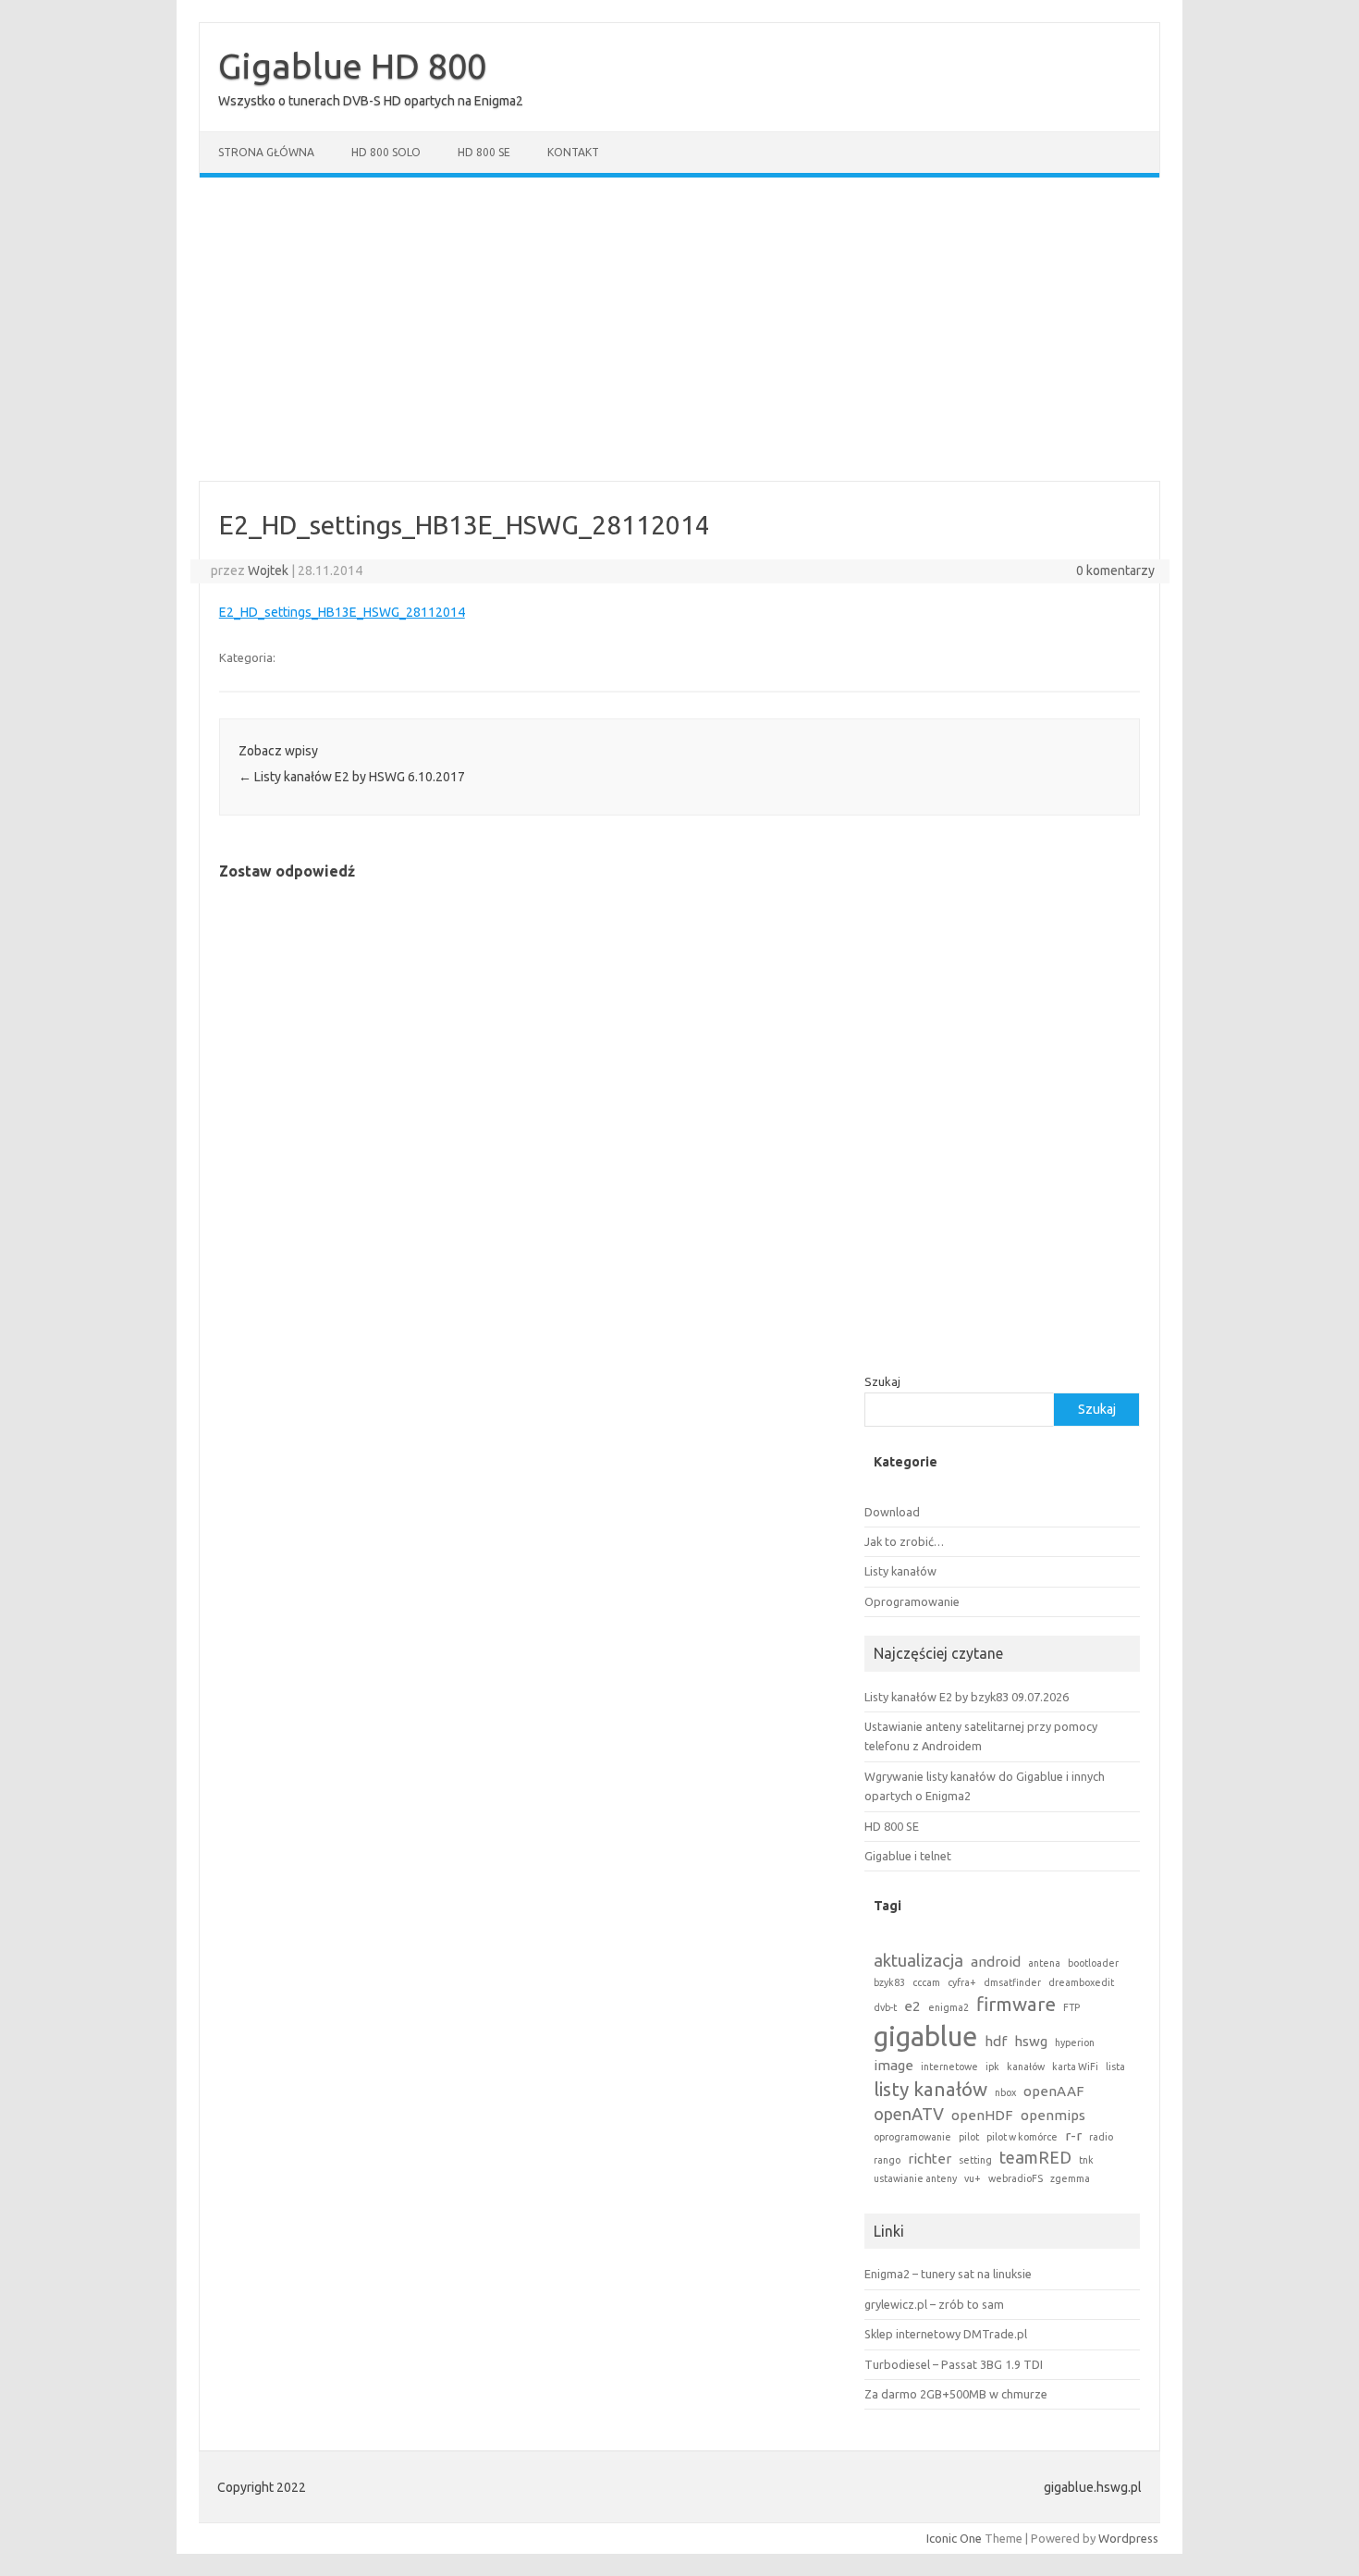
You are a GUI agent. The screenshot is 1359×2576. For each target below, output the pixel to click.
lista (1115, 2067)
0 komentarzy (1115, 570)
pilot (969, 2137)
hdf (996, 2041)
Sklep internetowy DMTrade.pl (946, 2334)
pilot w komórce (1022, 2137)
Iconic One (954, 2538)
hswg (1031, 2041)
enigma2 (949, 2007)
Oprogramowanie (912, 1601)
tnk (1086, 2160)
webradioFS (1016, 2178)
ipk (992, 2067)
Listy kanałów (900, 1571)
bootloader (1093, 1963)
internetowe (949, 2067)
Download (892, 1512)
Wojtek (268, 570)
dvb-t (885, 2007)
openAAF (1054, 2091)
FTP (1071, 2007)
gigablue (925, 2036)
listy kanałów (930, 2089)
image (894, 2065)
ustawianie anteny (915, 2178)
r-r (1073, 2135)
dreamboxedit (1081, 1982)
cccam (926, 1982)
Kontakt (573, 152)
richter (930, 2159)
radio (1101, 2137)
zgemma (1070, 2178)
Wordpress (1128, 2538)
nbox (1005, 2092)
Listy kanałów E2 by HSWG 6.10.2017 (352, 777)
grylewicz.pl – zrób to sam (934, 2304)
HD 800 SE (484, 152)
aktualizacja (918, 1960)
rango (887, 2160)
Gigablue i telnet (908, 1856)
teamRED (1035, 2157)
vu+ (973, 2178)
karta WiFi (1075, 2067)
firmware (1016, 2004)
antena (1044, 1963)
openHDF (982, 2115)
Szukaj (882, 1381)
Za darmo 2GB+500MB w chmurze (956, 2394)
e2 (912, 2006)
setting (975, 2160)
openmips (1053, 2115)
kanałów (1026, 2067)
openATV (909, 2114)
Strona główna (266, 152)
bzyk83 (889, 1982)
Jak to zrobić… (904, 1541)
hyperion (1075, 2042)
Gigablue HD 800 (352, 66)
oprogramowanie (912, 2137)
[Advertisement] (679, 329)
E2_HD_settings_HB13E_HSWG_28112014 (342, 612)
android (996, 1962)
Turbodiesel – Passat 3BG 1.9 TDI (954, 2364)
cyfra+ (962, 1982)
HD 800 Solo (386, 152)
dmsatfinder (1012, 1982)
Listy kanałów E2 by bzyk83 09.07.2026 (967, 1697)
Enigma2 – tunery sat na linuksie (948, 2274)
